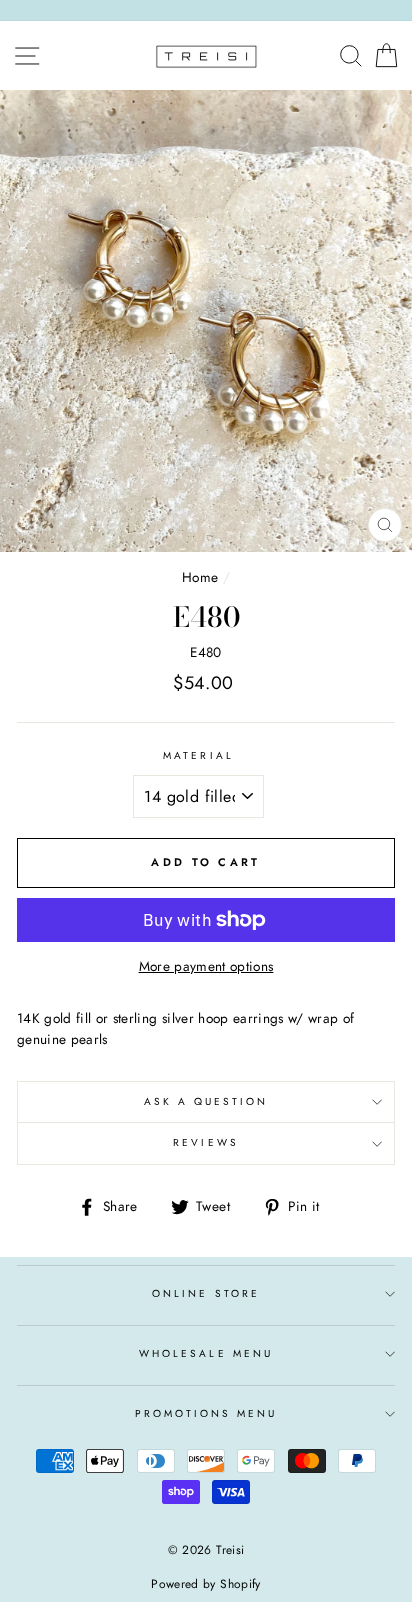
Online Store (206, 1293)
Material (198, 755)
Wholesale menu (206, 1353)
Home (200, 577)
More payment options (206, 966)
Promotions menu (206, 1413)
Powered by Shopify (205, 1584)
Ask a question (206, 1101)
